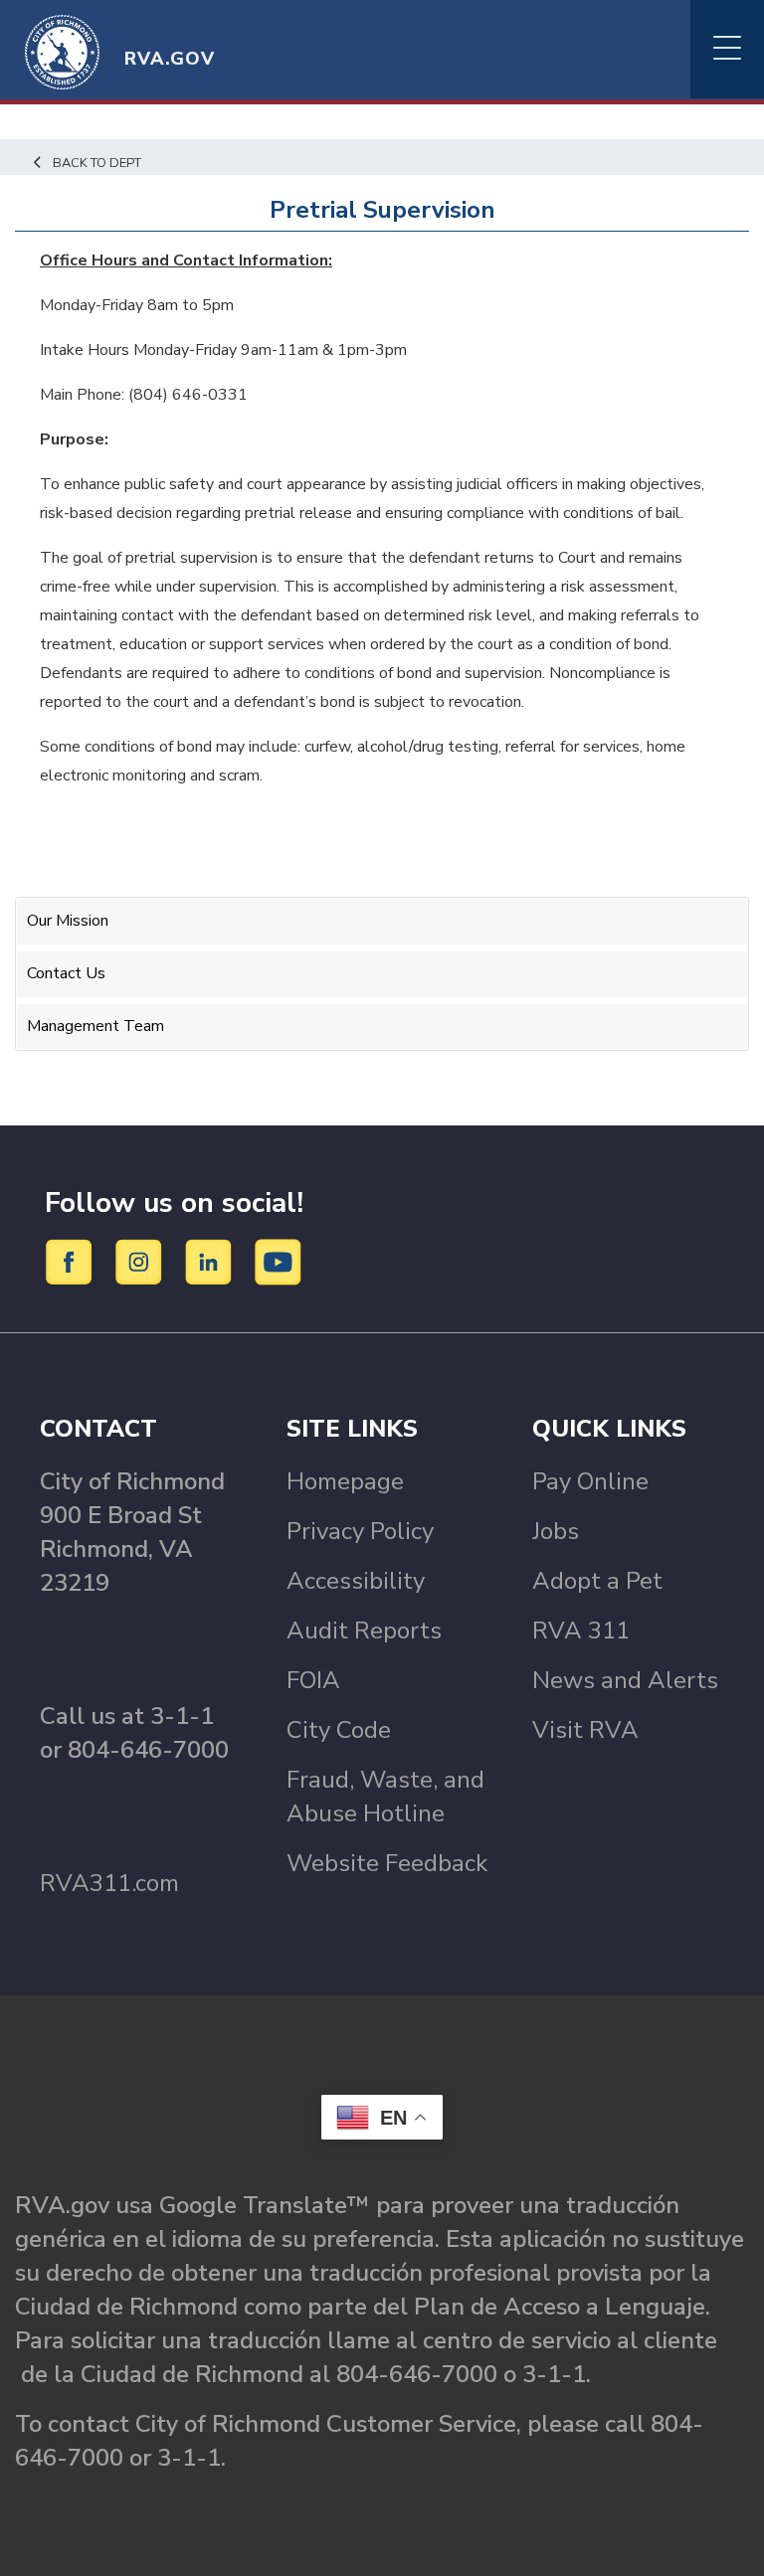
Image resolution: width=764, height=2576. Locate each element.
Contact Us (66, 973)
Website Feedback (387, 1863)
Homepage (345, 1481)
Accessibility (356, 1581)
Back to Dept (97, 163)
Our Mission (68, 921)
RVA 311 (581, 1631)
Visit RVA (585, 1730)
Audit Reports (364, 1631)
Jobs (556, 1531)
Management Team (95, 1026)
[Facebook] (72, 1261)
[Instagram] (142, 1261)
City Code (339, 1730)
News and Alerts (625, 1680)
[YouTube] (279, 1261)
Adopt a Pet (597, 1581)
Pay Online (590, 1481)
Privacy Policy (360, 1531)
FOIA (313, 1680)
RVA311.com (109, 1883)
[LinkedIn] (211, 1261)
